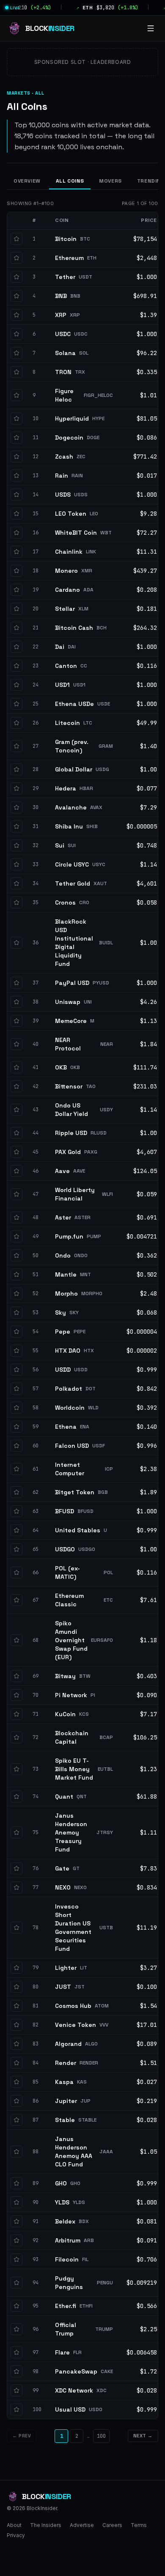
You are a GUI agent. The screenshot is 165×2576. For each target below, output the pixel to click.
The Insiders (46, 2525)
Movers (110, 181)
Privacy (16, 2535)
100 (101, 2436)
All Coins (70, 181)
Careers (112, 2525)
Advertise (82, 2525)
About (14, 2525)
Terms (139, 2525)
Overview (27, 181)
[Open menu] (151, 28)
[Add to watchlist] (16, 239)
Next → (143, 2436)
